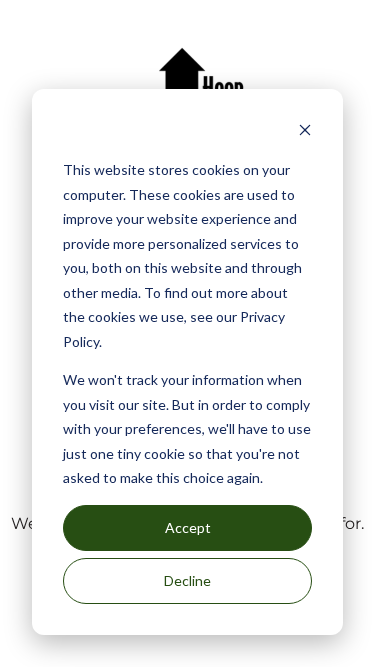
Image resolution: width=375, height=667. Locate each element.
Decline (187, 580)
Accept (188, 527)
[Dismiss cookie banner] (305, 132)
